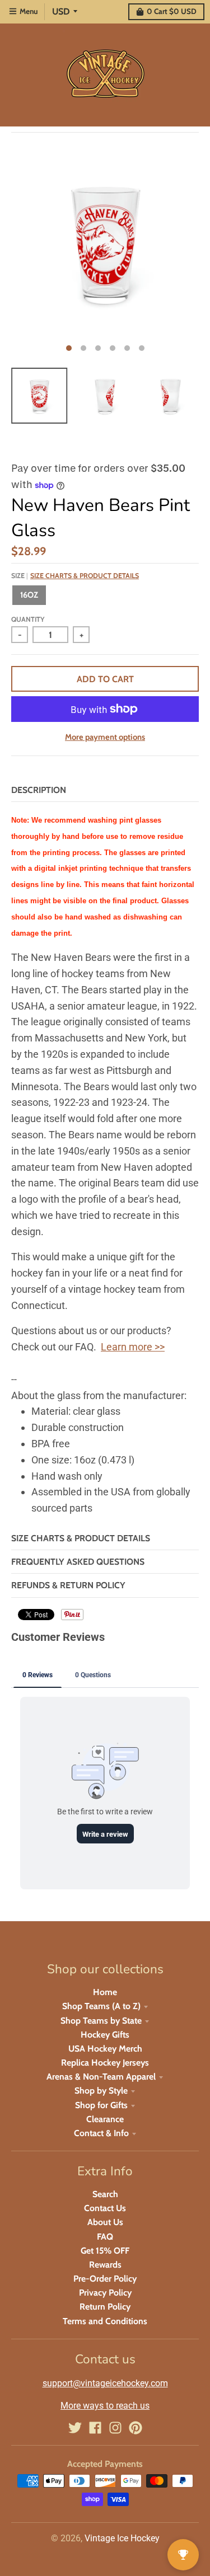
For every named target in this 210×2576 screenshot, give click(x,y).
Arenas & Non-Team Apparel (101, 2077)
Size (75, 576)
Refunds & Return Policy (68, 1585)
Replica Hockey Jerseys (105, 2063)
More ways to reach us (105, 2406)
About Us (105, 2222)
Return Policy (105, 2307)
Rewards (105, 2265)
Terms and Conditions (105, 2321)
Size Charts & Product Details (85, 576)
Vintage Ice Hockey (122, 2538)
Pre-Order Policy (105, 2279)
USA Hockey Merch (105, 2049)
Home (105, 1992)
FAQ (105, 2237)
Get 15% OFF (105, 2251)
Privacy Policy (105, 2293)
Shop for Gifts (101, 2105)
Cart (172, 11)
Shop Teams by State (101, 2021)
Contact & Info (101, 2133)
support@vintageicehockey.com (105, 2383)
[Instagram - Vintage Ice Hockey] (115, 2428)
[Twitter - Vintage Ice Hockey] (75, 2428)
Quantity (28, 619)
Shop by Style (101, 2091)
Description (39, 790)
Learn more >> (133, 1347)
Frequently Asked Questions (78, 1562)
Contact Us (105, 2208)
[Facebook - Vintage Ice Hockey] (95, 2428)
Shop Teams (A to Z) (101, 2006)
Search (105, 2194)
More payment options (105, 737)
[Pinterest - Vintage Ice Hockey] (136, 2428)
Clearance (105, 2119)
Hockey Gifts (105, 2035)
